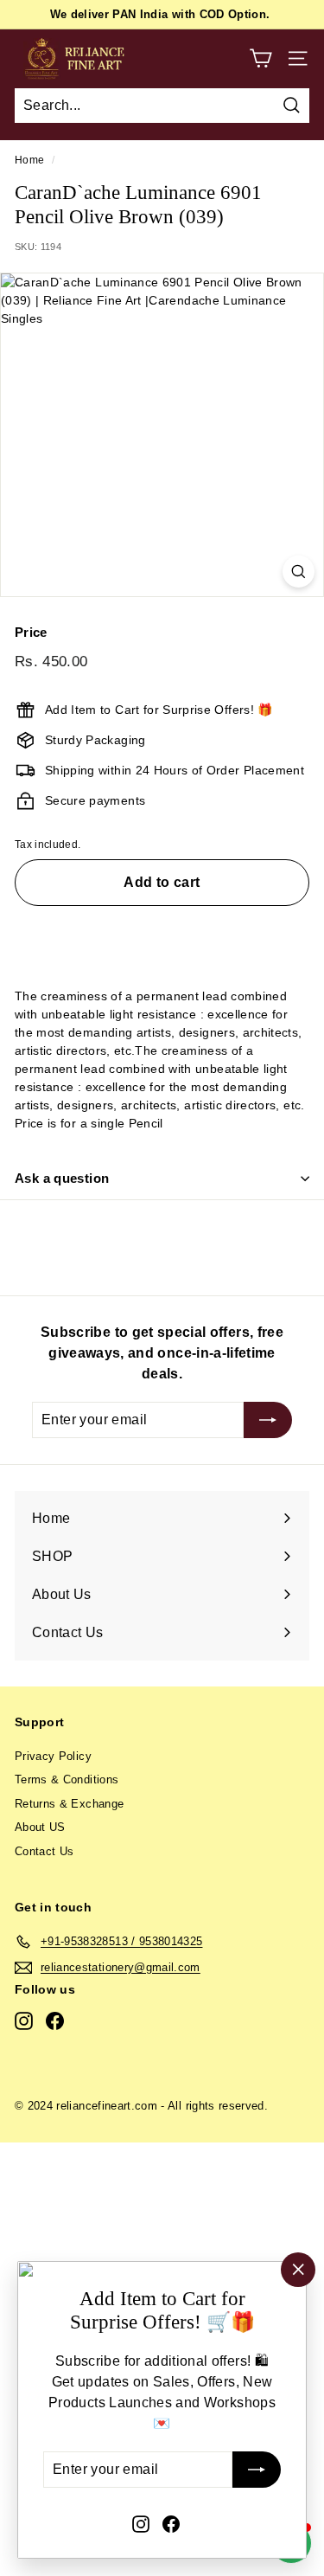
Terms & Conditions (67, 1779)
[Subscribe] (257, 2470)
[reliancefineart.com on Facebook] (171, 2523)
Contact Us (44, 1851)
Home (29, 160)
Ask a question (62, 1178)
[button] (162, 934)
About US (40, 1827)
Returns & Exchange (69, 1804)
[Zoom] (299, 572)
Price (31, 632)
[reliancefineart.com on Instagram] (141, 2523)
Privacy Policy (53, 1756)
